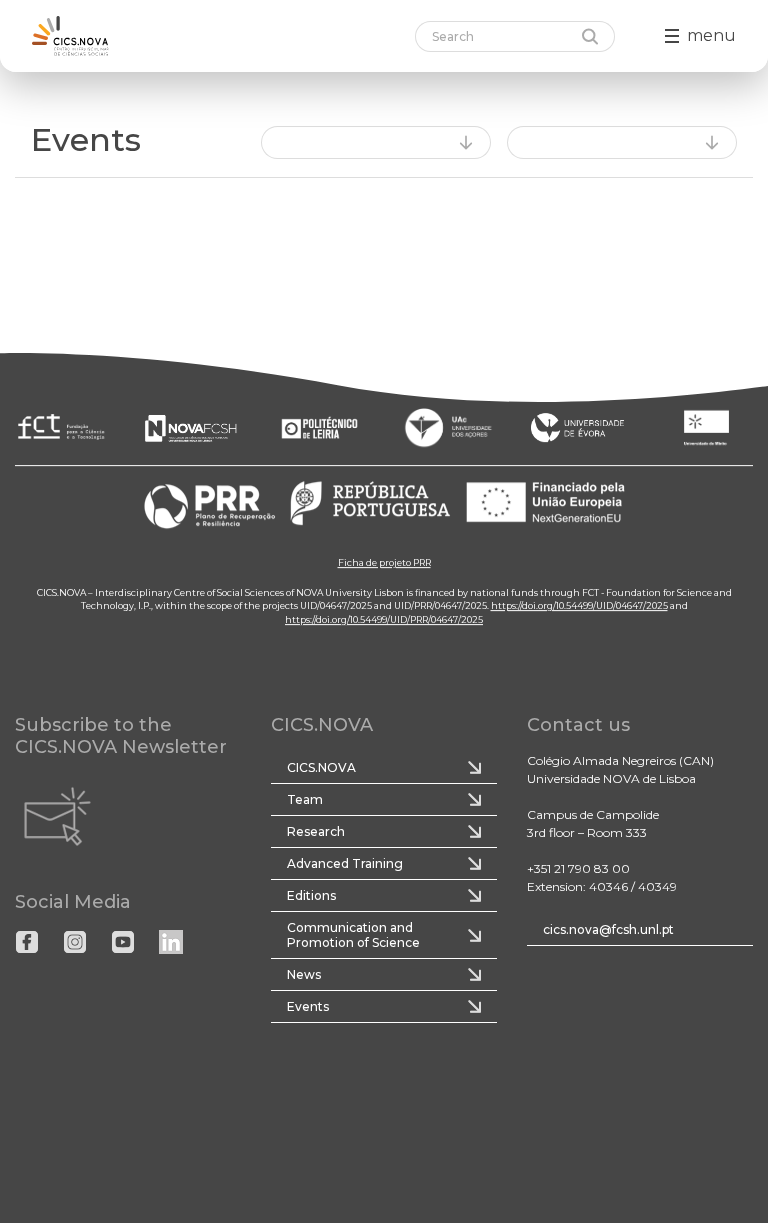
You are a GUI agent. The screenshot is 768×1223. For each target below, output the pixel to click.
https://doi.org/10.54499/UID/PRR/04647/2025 (384, 619)
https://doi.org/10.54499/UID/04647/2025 (579, 605)
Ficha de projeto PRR (384, 562)
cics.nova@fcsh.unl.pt (608, 929)
